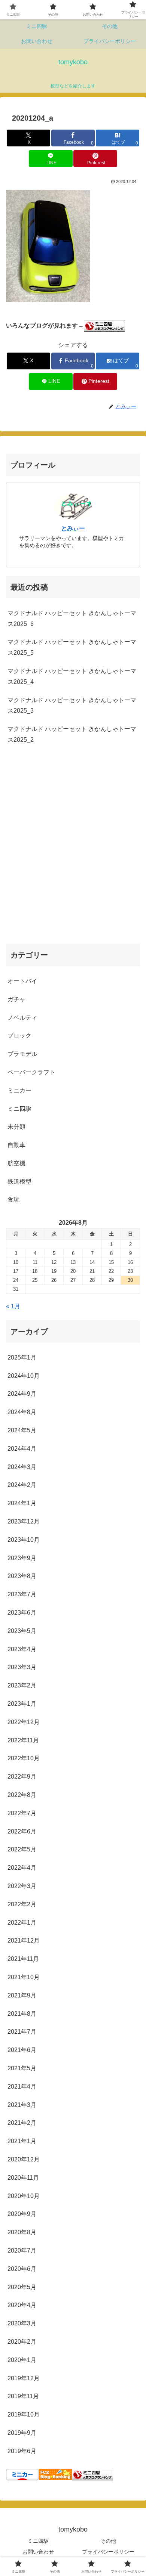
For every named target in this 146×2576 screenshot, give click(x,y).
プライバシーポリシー (108, 2552)
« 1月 (13, 1306)
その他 (108, 2541)
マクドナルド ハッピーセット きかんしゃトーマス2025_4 (72, 676)
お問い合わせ (38, 2552)
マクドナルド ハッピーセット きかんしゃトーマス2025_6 (72, 619)
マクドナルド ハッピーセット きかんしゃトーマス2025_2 (72, 734)
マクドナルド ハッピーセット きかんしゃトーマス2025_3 (72, 706)
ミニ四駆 (38, 2541)
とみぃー (73, 528)
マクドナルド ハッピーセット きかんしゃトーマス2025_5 (72, 647)
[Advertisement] (73, 852)
